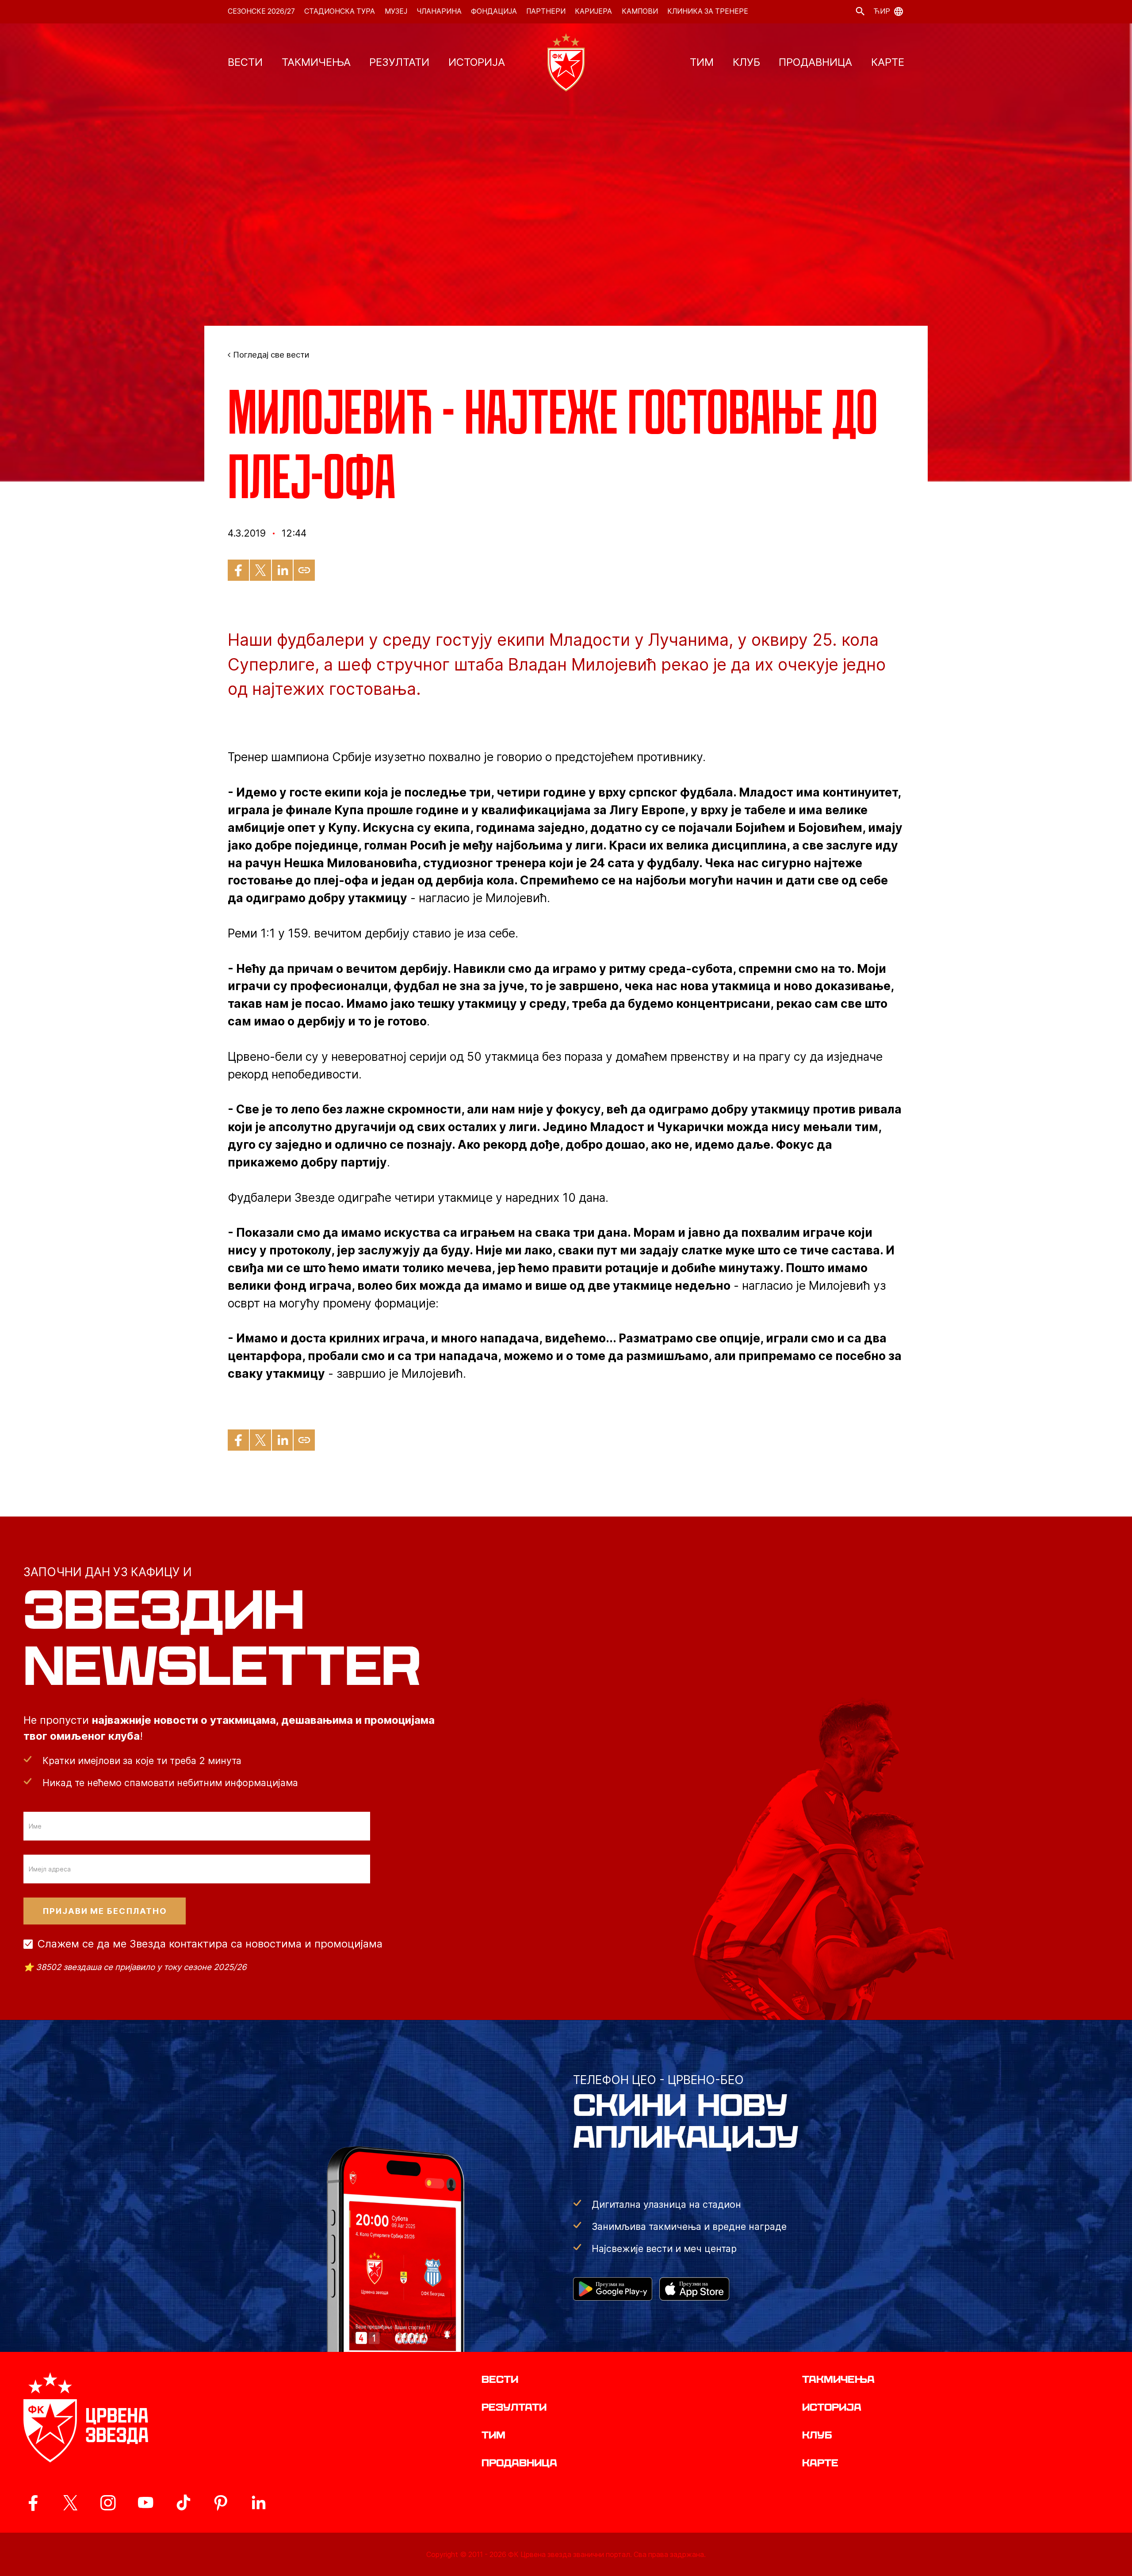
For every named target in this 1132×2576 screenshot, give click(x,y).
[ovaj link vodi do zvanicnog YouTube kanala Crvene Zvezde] (145, 2503)
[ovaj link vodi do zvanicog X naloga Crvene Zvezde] (70, 2503)
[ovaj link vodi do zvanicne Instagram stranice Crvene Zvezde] (108, 2503)
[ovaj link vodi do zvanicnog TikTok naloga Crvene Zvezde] (183, 2503)
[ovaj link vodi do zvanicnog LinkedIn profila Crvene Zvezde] (258, 2503)
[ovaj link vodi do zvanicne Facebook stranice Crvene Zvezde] (33, 2503)
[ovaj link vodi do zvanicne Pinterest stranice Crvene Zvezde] (221, 2503)
